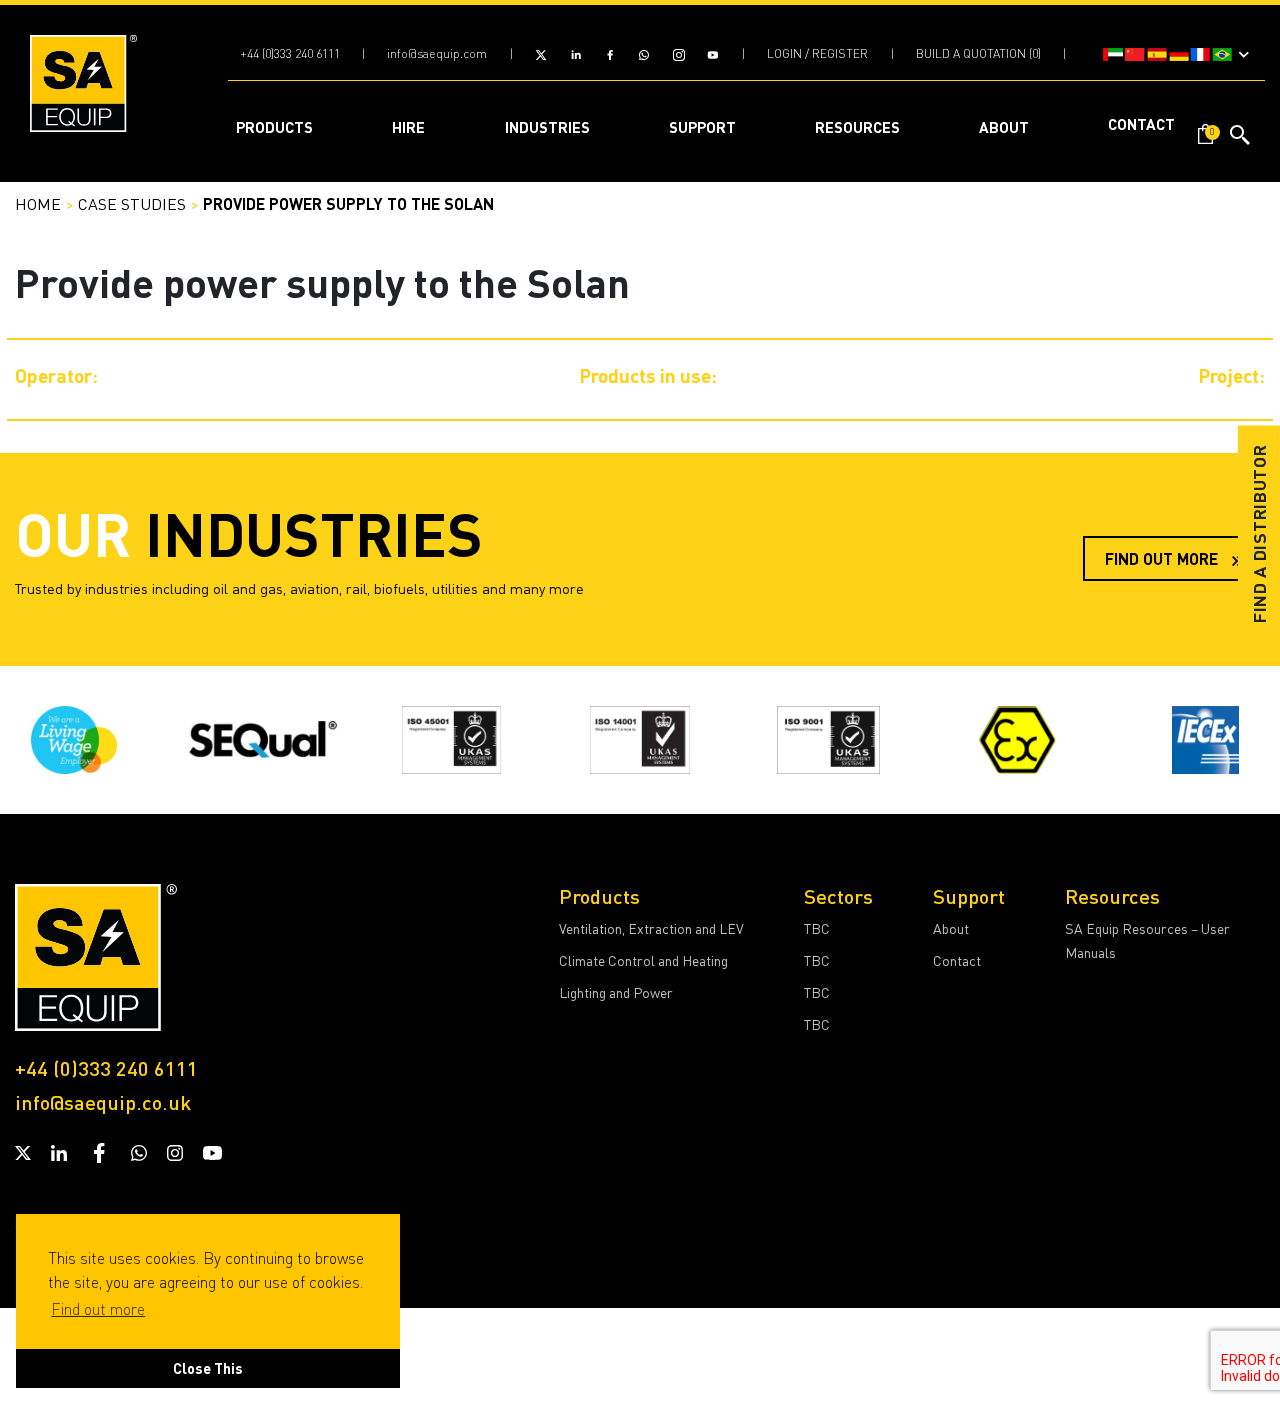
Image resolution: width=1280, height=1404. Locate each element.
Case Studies (132, 203)
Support (969, 896)
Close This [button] (208, 1368)
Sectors (838, 896)
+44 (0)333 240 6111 (290, 53)
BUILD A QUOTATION (971, 53)
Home (38, 203)
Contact (957, 960)
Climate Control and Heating (643, 960)
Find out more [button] (98, 1308)
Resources (1112, 896)
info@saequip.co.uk (103, 1102)
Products (599, 896)
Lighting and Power (616, 992)
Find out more (1163, 558)
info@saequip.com (437, 53)
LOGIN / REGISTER (817, 53)
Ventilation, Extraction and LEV (651, 928)
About (951, 928)
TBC (817, 928)
